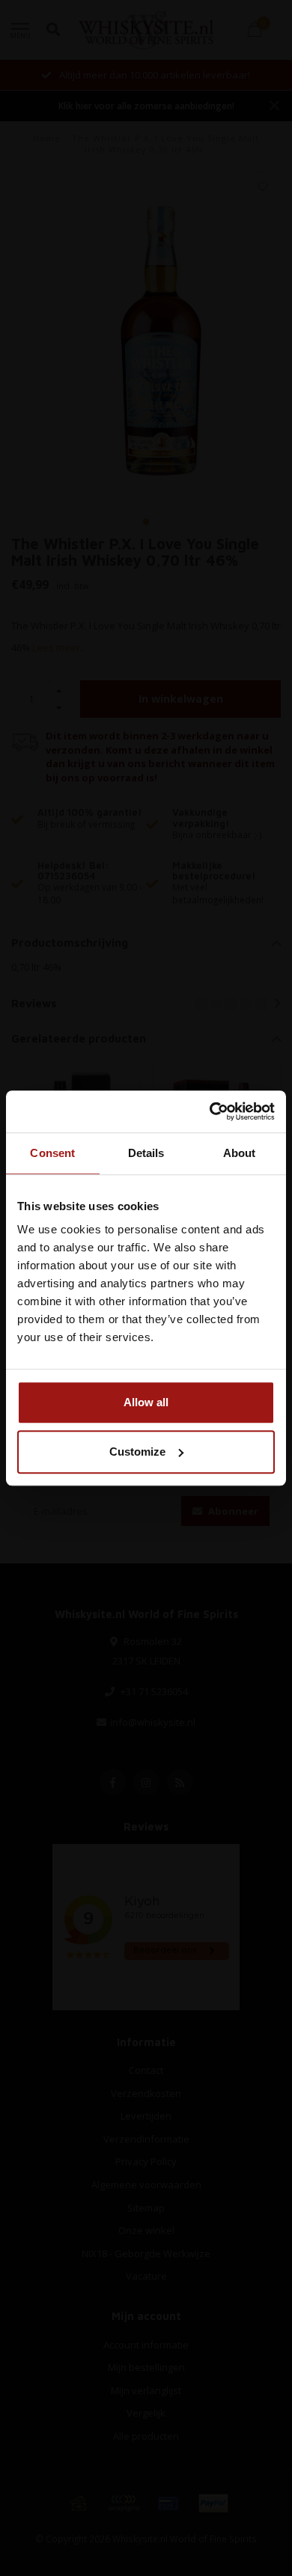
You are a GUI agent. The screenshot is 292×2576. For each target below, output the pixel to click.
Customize (137, 1452)
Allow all (146, 1402)
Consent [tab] (52, 1153)
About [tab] (240, 1153)
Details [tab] (146, 1153)
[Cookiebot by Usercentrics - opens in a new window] (210, 1111)
